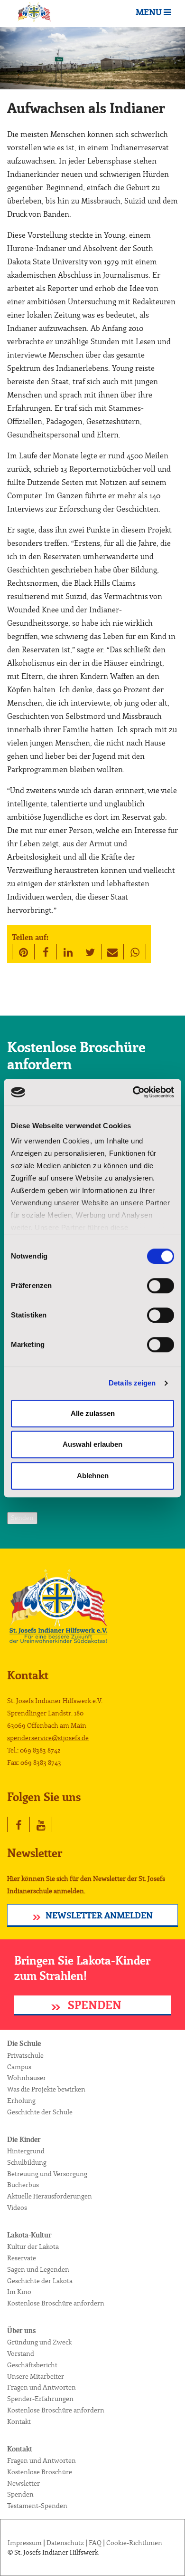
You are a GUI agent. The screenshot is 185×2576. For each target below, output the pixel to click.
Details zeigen (132, 1383)
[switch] (161, 1286)
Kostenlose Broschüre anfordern (56, 2304)
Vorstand (21, 2354)
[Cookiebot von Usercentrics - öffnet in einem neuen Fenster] (133, 1092)
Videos (17, 2208)
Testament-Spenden (37, 2506)
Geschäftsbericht (32, 2365)
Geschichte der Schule (40, 2112)
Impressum (25, 2543)
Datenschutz (65, 2543)
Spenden (93, 2006)
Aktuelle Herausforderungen (50, 2197)
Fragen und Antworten (42, 2388)
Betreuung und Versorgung (47, 2174)
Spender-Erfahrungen (40, 2399)
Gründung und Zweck (39, 2343)
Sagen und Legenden (38, 2270)
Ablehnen (93, 1476)
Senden (22, 1518)
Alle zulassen (93, 1413)
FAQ (95, 2543)
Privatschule (25, 2056)
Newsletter (23, 2484)
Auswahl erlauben (92, 1444)
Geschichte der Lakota (40, 2281)
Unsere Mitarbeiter (36, 2377)
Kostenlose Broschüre (40, 2472)
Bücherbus (23, 2185)
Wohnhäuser (27, 2078)
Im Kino (19, 2292)
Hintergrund (26, 2151)
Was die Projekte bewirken (46, 2090)
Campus (19, 2067)
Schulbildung (27, 2163)
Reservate (22, 2258)
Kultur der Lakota (33, 2247)
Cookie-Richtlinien (134, 2543)
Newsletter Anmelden (99, 1916)
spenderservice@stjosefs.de (48, 1738)
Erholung (21, 2101)
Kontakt (19, 2422)
